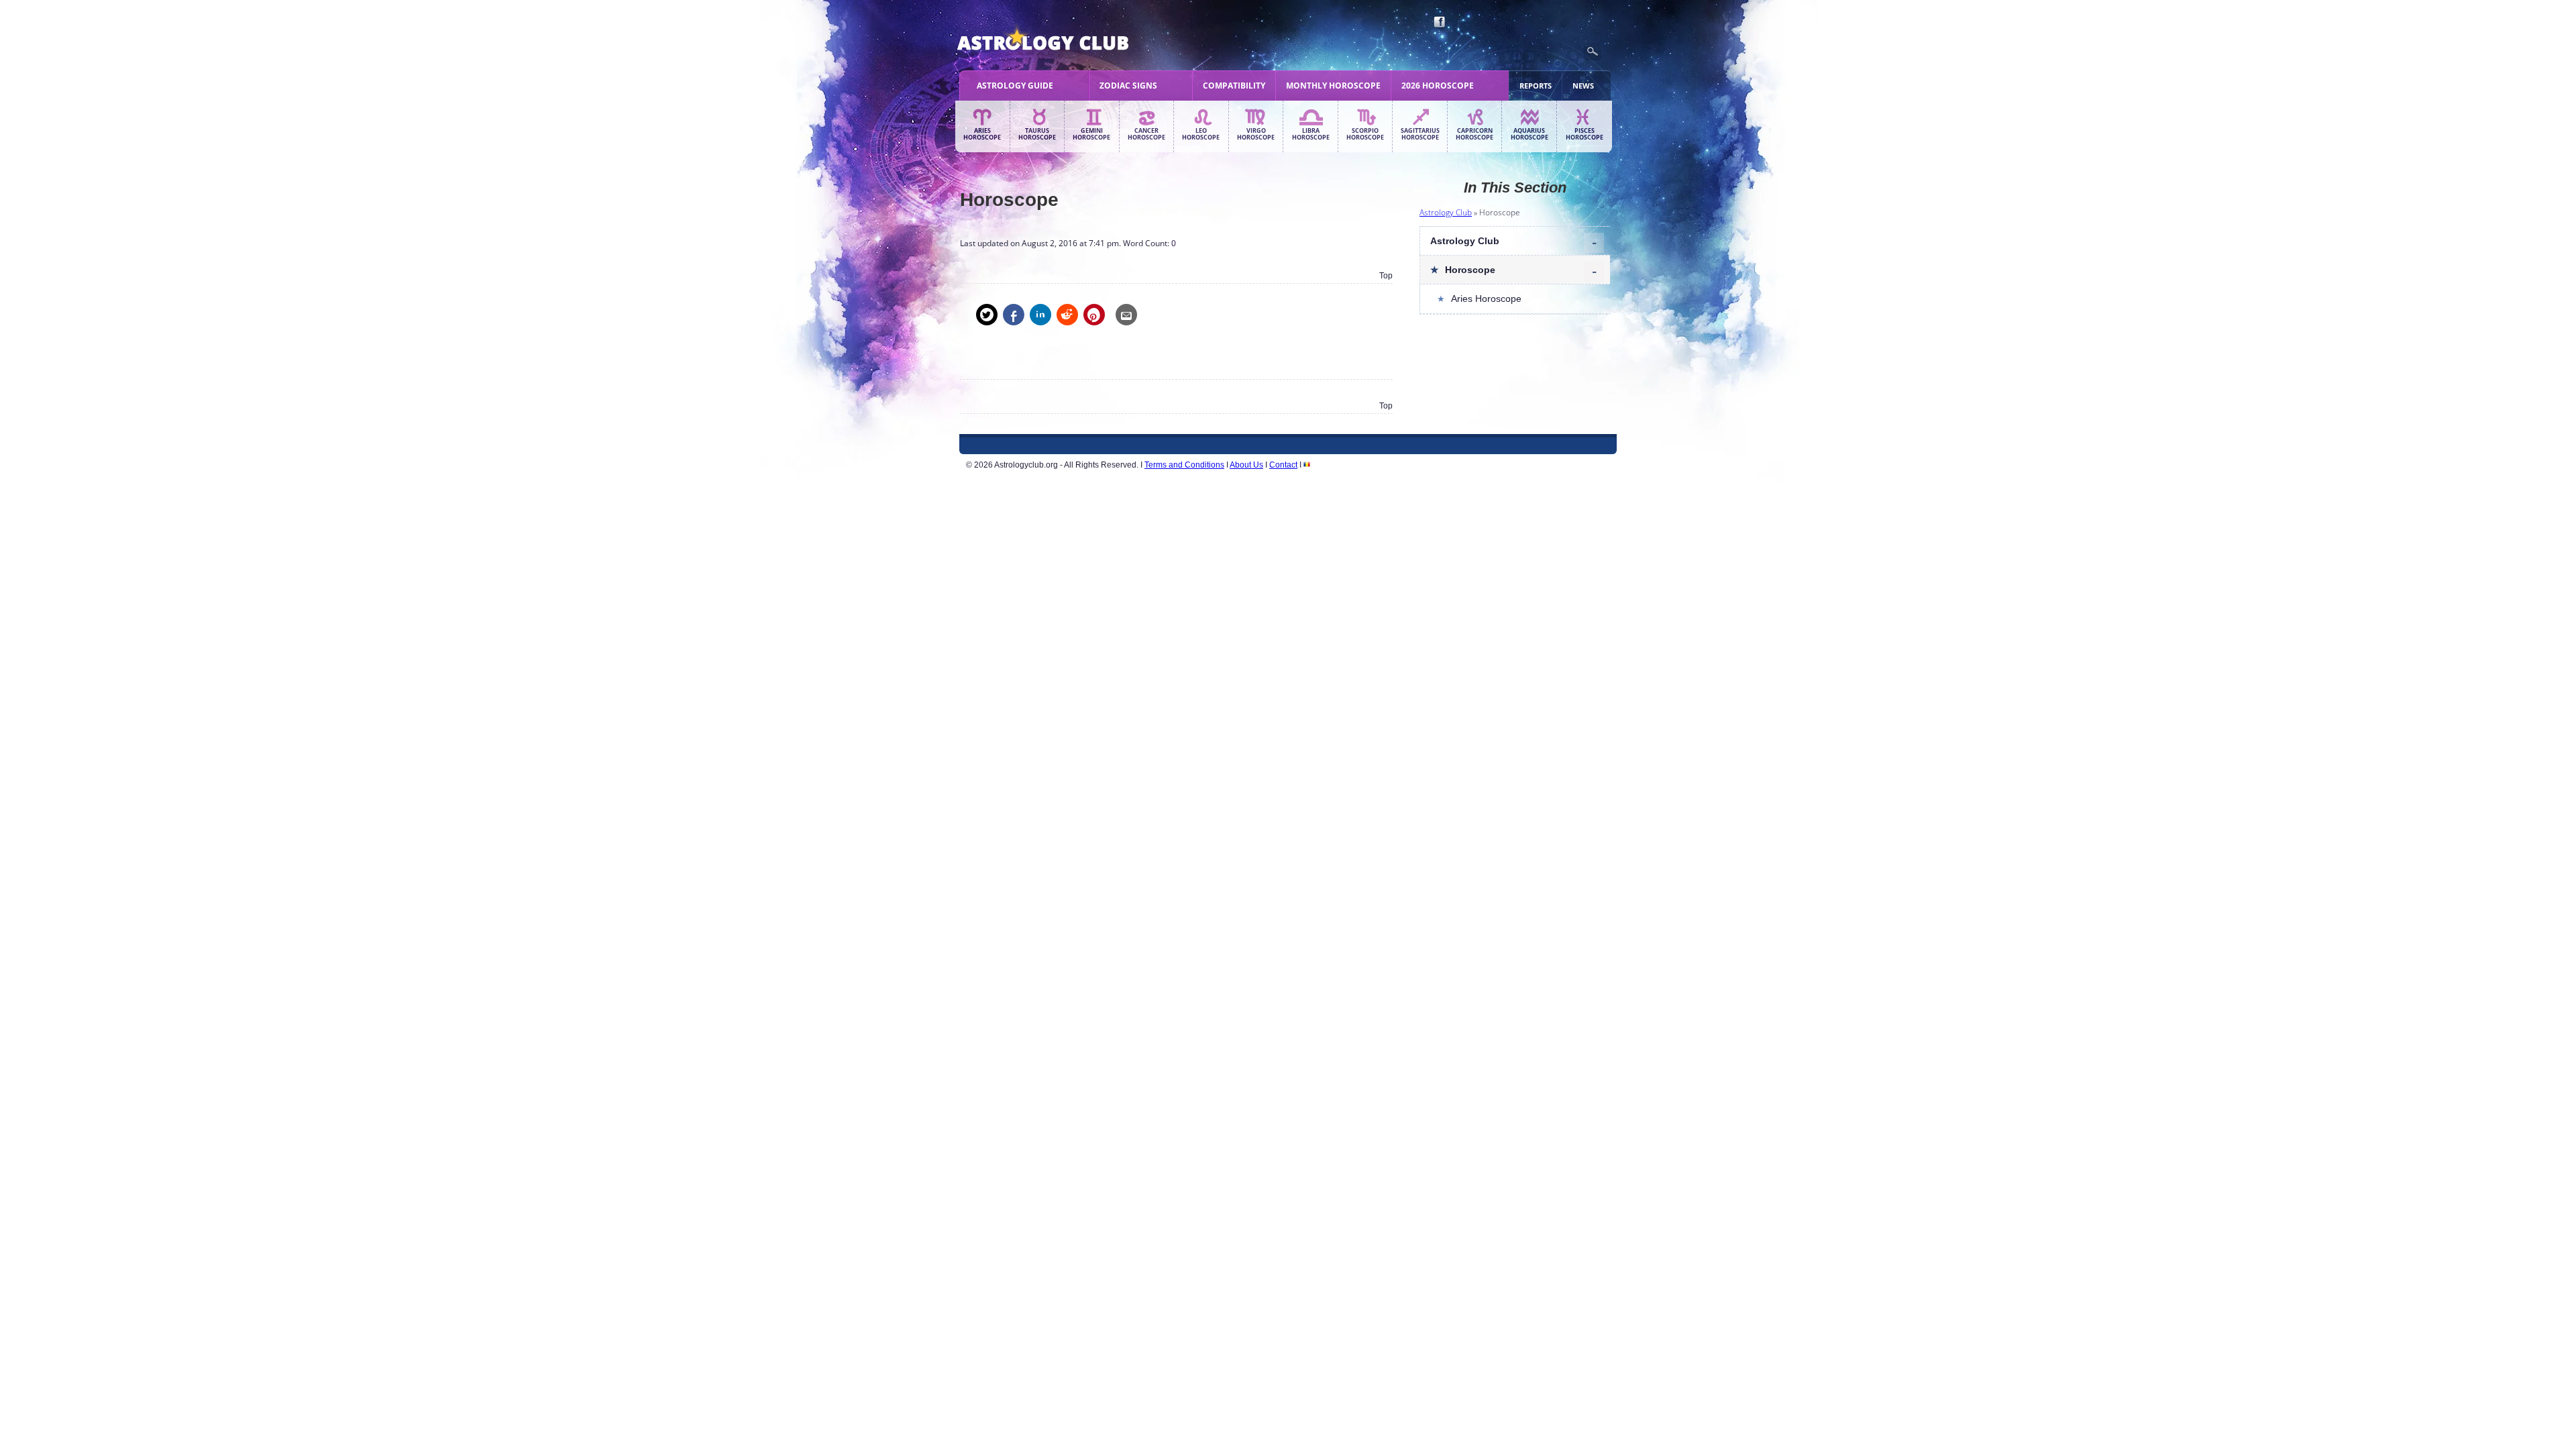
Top (1386, 276)
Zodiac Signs (1128, 86)
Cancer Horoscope (1146, 134)
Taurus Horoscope (1037, 134)
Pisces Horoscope (1585, 134)
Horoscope (1470, 270)
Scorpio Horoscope (1365, 134)
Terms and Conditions (1184, 465)
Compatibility (1234, 86)
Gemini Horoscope (1091, 134)
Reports (1536, 86)
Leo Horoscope (1201, 134)
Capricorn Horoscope (1474, 134)
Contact (1283, 465)
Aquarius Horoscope (1529, 134)
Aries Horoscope (982, 134)
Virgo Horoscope (1256, 134)
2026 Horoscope (1438, 86)
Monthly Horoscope (1333, 86)
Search (1593, 52)
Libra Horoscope (1311, 134)
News (1583, 86)
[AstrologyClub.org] (1074, 40)
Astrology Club (1446, 212)
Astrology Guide (1015, 86)
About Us (1246, 465)
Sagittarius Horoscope (1420, 134)
